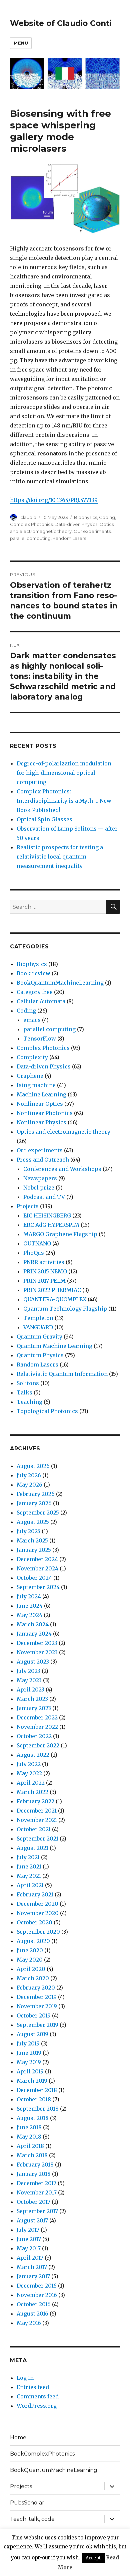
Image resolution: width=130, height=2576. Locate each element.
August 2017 (32, 2220)
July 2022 (29, 1764)
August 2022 (33, 1755)
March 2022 (32, 1792)
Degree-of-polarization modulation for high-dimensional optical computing (64, 773)
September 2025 (38, 1513)
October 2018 (34, 2099)
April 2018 (30, 2146)
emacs (32, 1020)
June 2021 (29, 1866)
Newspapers (40, 1178)
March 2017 (32, 2267)
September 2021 (37, 1839)
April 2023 (30, 1690)
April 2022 (31, 1783)
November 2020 (38, 1913)
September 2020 (38, 1932)
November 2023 (37, 1652)
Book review (33, 973)
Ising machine (36, 1085)
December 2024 (37, 1559)
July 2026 (29, 1475)
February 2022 (35, 1801)
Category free (35, 992)
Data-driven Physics (76, 524)
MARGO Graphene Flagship (60, 1234)
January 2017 (33, 2276)
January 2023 (34, 1708)
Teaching (29, 1402)
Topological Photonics (47, 1411)
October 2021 (34, 1829)
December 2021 (37, 1811)
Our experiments (92, 531)
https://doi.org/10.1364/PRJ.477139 (54, 500)
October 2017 (33, 2202)
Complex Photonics (31, 524)
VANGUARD (38, 1327)
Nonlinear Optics (40, 1104)
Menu (21, 43)
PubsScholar (27, 2503)
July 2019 (28, 2043)
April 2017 (30, 2258)
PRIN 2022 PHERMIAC (52, 1290)
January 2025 (34, 1550)
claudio (28, 517)
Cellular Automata (41, 1001)
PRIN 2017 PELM (44, 1281)
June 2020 (30, 1950)
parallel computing (30, 538)
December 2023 (37, 1643)
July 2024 (29, 1596)
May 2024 (29, 1615)
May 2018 (29, 2137)
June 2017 (29, 2239)
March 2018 (32, 2155)
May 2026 (29, 1485)
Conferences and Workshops (62, 1169)
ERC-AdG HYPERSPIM (51, 1225)
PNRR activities (44, 1262)
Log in (25, 2378)
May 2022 (29, 1773)
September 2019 (37, 2025)
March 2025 (32, 1540)
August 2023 (33, 1662)
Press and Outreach (43, 1160)
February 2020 (36, 1988)
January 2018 (34, 2174)
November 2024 (37, 1568)
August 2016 (32, 2314)
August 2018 (33, 2118)
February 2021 (35, 1894)
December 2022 (37, 1717)
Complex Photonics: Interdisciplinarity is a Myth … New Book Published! (64, 801)
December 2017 (36, 2183)
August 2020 (33, 1941)
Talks (24, 1392)
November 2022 (37, 1727)
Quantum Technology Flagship (65, 1309)
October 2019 (34, 2015)
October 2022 (34, 1736)
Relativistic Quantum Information (62, 1374)
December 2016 (37, 2286)
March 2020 (33, 1978)
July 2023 (28, 1671)
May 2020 (30, 1960)
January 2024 (34, 1634)
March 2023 (32, 1699)
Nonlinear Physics (41, 1122)
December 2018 (37, 2090)
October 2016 (34, 2304)
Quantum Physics (40, 1355)
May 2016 (29, 2323)
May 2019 (29, 2062)
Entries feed (33, 2387)
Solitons (28, 1383)
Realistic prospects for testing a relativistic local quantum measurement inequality (60, 857)
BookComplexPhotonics (42, 2454)
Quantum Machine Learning (54, 1346)
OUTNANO (37, 1243)
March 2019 (32, 2081)
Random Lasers (69, 538)
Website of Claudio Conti (61, 23)
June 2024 (30, 1606)
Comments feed (38, 2396)
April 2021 (30, 1885)
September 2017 (37, 2211)
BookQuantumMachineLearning (60, 983)
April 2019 (30, 2071)
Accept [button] (93, 2558)
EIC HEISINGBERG (47, 1215)
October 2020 (34, 1922)
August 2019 (32, 2034)
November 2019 (37, 2006)
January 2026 (34, 1503)
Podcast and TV (44, 1197)
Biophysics (85, 517)
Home (18, 2437)
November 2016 (37, 2295)
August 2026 (33, 1466)
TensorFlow (40, 1039)
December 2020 (37, 1904)
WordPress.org (37, 2406)
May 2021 (29, 1876)
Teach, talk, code (32, 2519)
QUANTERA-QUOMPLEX (55, 1299)
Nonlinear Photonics (45, 1113)
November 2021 (37, 1820)
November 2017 (37, 2192)
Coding (107, 517)
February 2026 (36, 1494)
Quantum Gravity (39, 1337)
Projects (28, 1206)
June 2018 (29, 2127)
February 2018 (35, 2165)
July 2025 (28, 1531)
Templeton (38, 1318)
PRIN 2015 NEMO (45, 1271)
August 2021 (32, 1848)
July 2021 (28, 1857)
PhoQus (34, 1253)
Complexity (32, 1057)
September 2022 (38, 1745)
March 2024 (33, 1624)
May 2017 (29, 2248)
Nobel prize (39, 1188)
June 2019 (29, 2053)
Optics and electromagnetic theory (63, 1132)
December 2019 (37, 1997)
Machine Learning (41, 1094)
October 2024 (34, 1578)
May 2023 (29, 1680)
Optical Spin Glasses (44, 819)
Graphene (30, 1076)
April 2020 (31, 1969)
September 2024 (38, 1587)
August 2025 (33, 1522)
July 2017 (28, 2230)
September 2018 (38, 2109)
